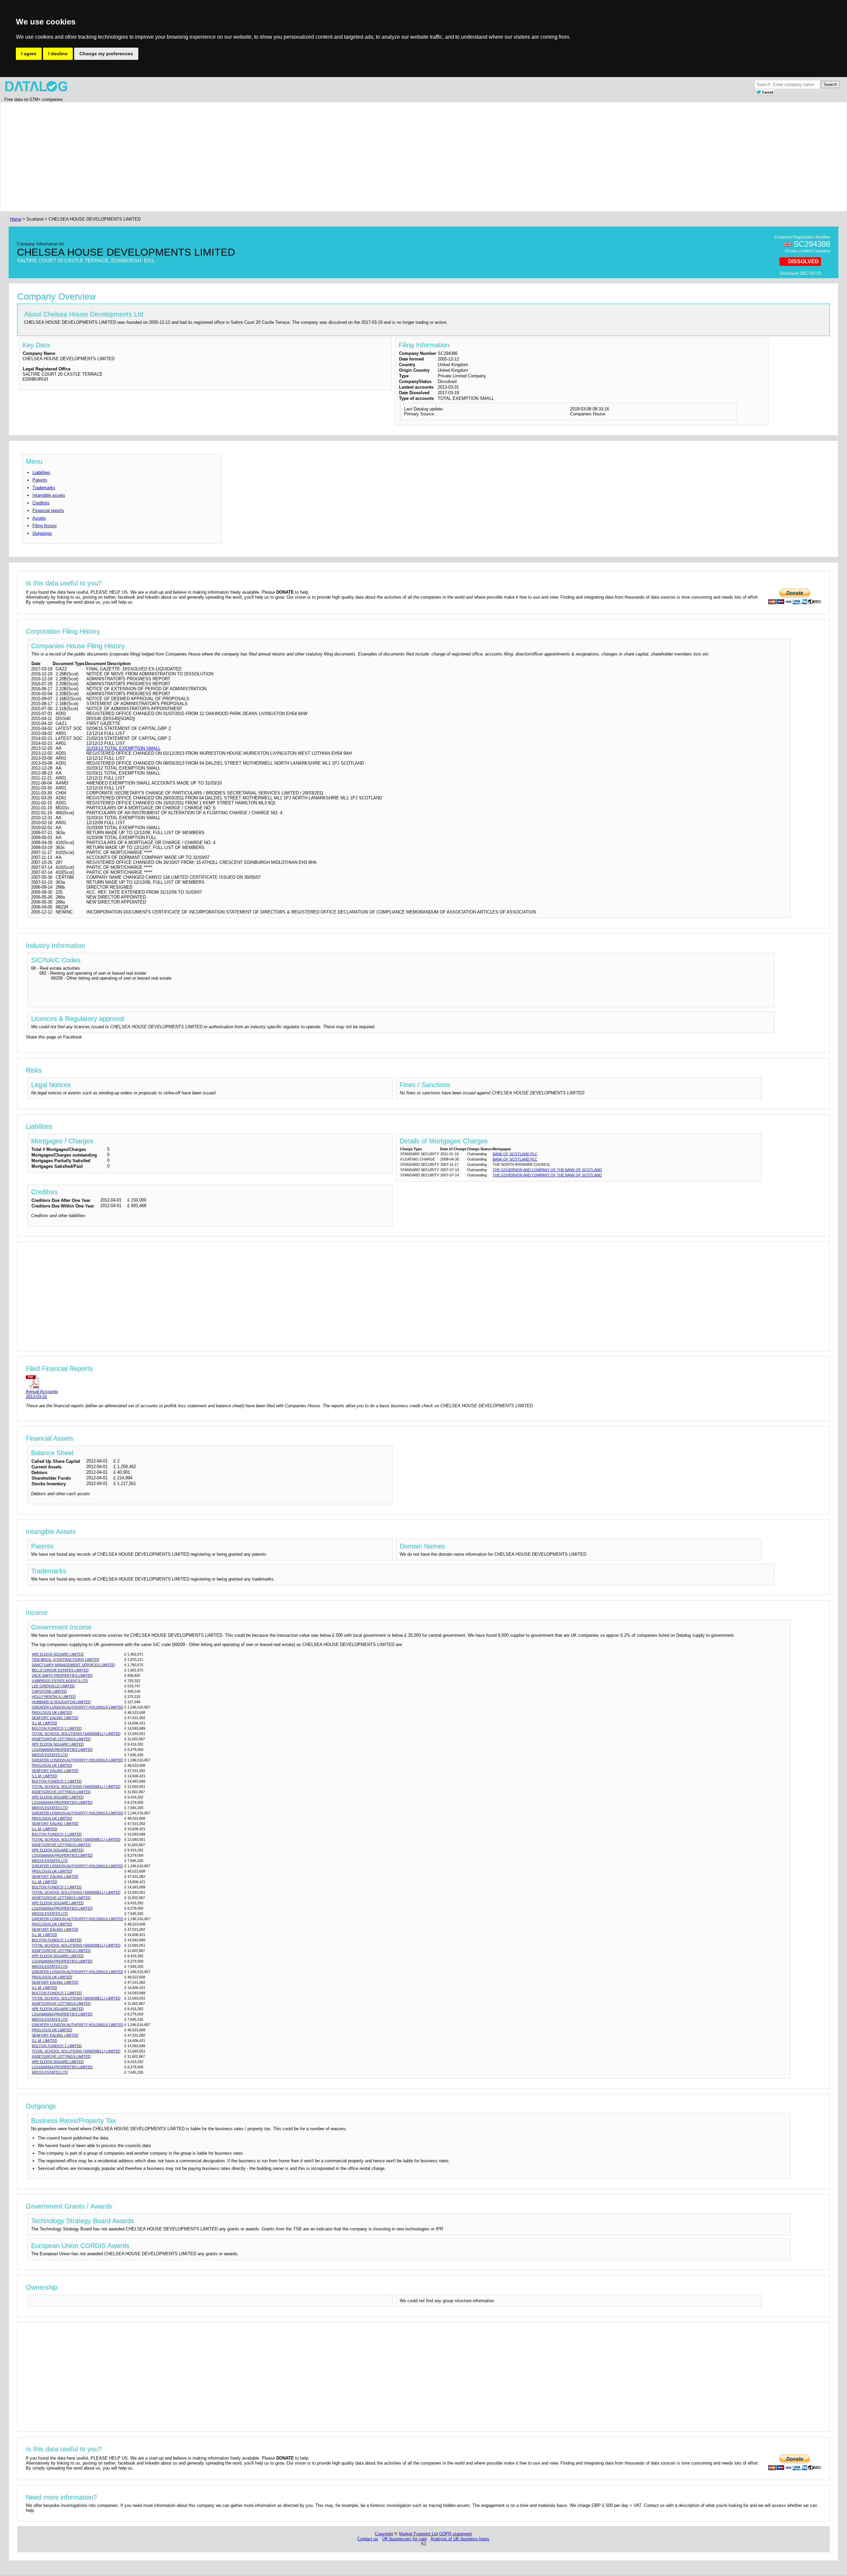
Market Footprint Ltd (418, 2534)
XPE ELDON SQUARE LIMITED (58, 1654)
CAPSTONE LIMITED (49, 1691)
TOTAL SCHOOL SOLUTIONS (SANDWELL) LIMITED (76, 1734)
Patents (40, 480)
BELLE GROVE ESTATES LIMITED (60, 1670)
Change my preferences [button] (106, 54)
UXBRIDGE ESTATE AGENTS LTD (60, 1681)
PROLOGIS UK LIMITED (52, 1712)
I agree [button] (29, 54)
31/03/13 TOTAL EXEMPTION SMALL (123, 748)
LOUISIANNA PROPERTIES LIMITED (62, 1750)
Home (16, 219)
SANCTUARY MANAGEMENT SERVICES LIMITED (73, 1665)
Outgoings (42, 533)
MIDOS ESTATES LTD (50, 1755)
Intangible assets (49, 495)
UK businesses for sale (404, 2539)
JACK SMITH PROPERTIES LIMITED (62, 1675)
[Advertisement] (207, 157)
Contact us (368, 2539)
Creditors (41, 503)
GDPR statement (455, 2534)
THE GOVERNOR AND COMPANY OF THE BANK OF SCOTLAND (547, 1170)
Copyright (384, 2534)
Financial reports (48, 510)
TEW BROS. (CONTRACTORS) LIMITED (66, 1660)
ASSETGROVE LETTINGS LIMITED (61, 1739)
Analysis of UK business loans (460, 2539)
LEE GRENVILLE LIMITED (53, 1686)
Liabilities (41, 472)
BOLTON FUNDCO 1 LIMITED (57, 1728)
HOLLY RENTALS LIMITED (54, 1697)
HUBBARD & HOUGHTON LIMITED (61, 1702)
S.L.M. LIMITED (45, 1723)
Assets (39, 518)
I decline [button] (58, 54)
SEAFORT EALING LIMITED (55, 1718)
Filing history (45, 526)
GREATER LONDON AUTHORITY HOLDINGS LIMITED (77, 1707)
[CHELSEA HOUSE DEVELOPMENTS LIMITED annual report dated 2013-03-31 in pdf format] (42, 1382)
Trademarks (44, 488)
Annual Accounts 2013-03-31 (42, 1394)
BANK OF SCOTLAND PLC (515, 1154)
